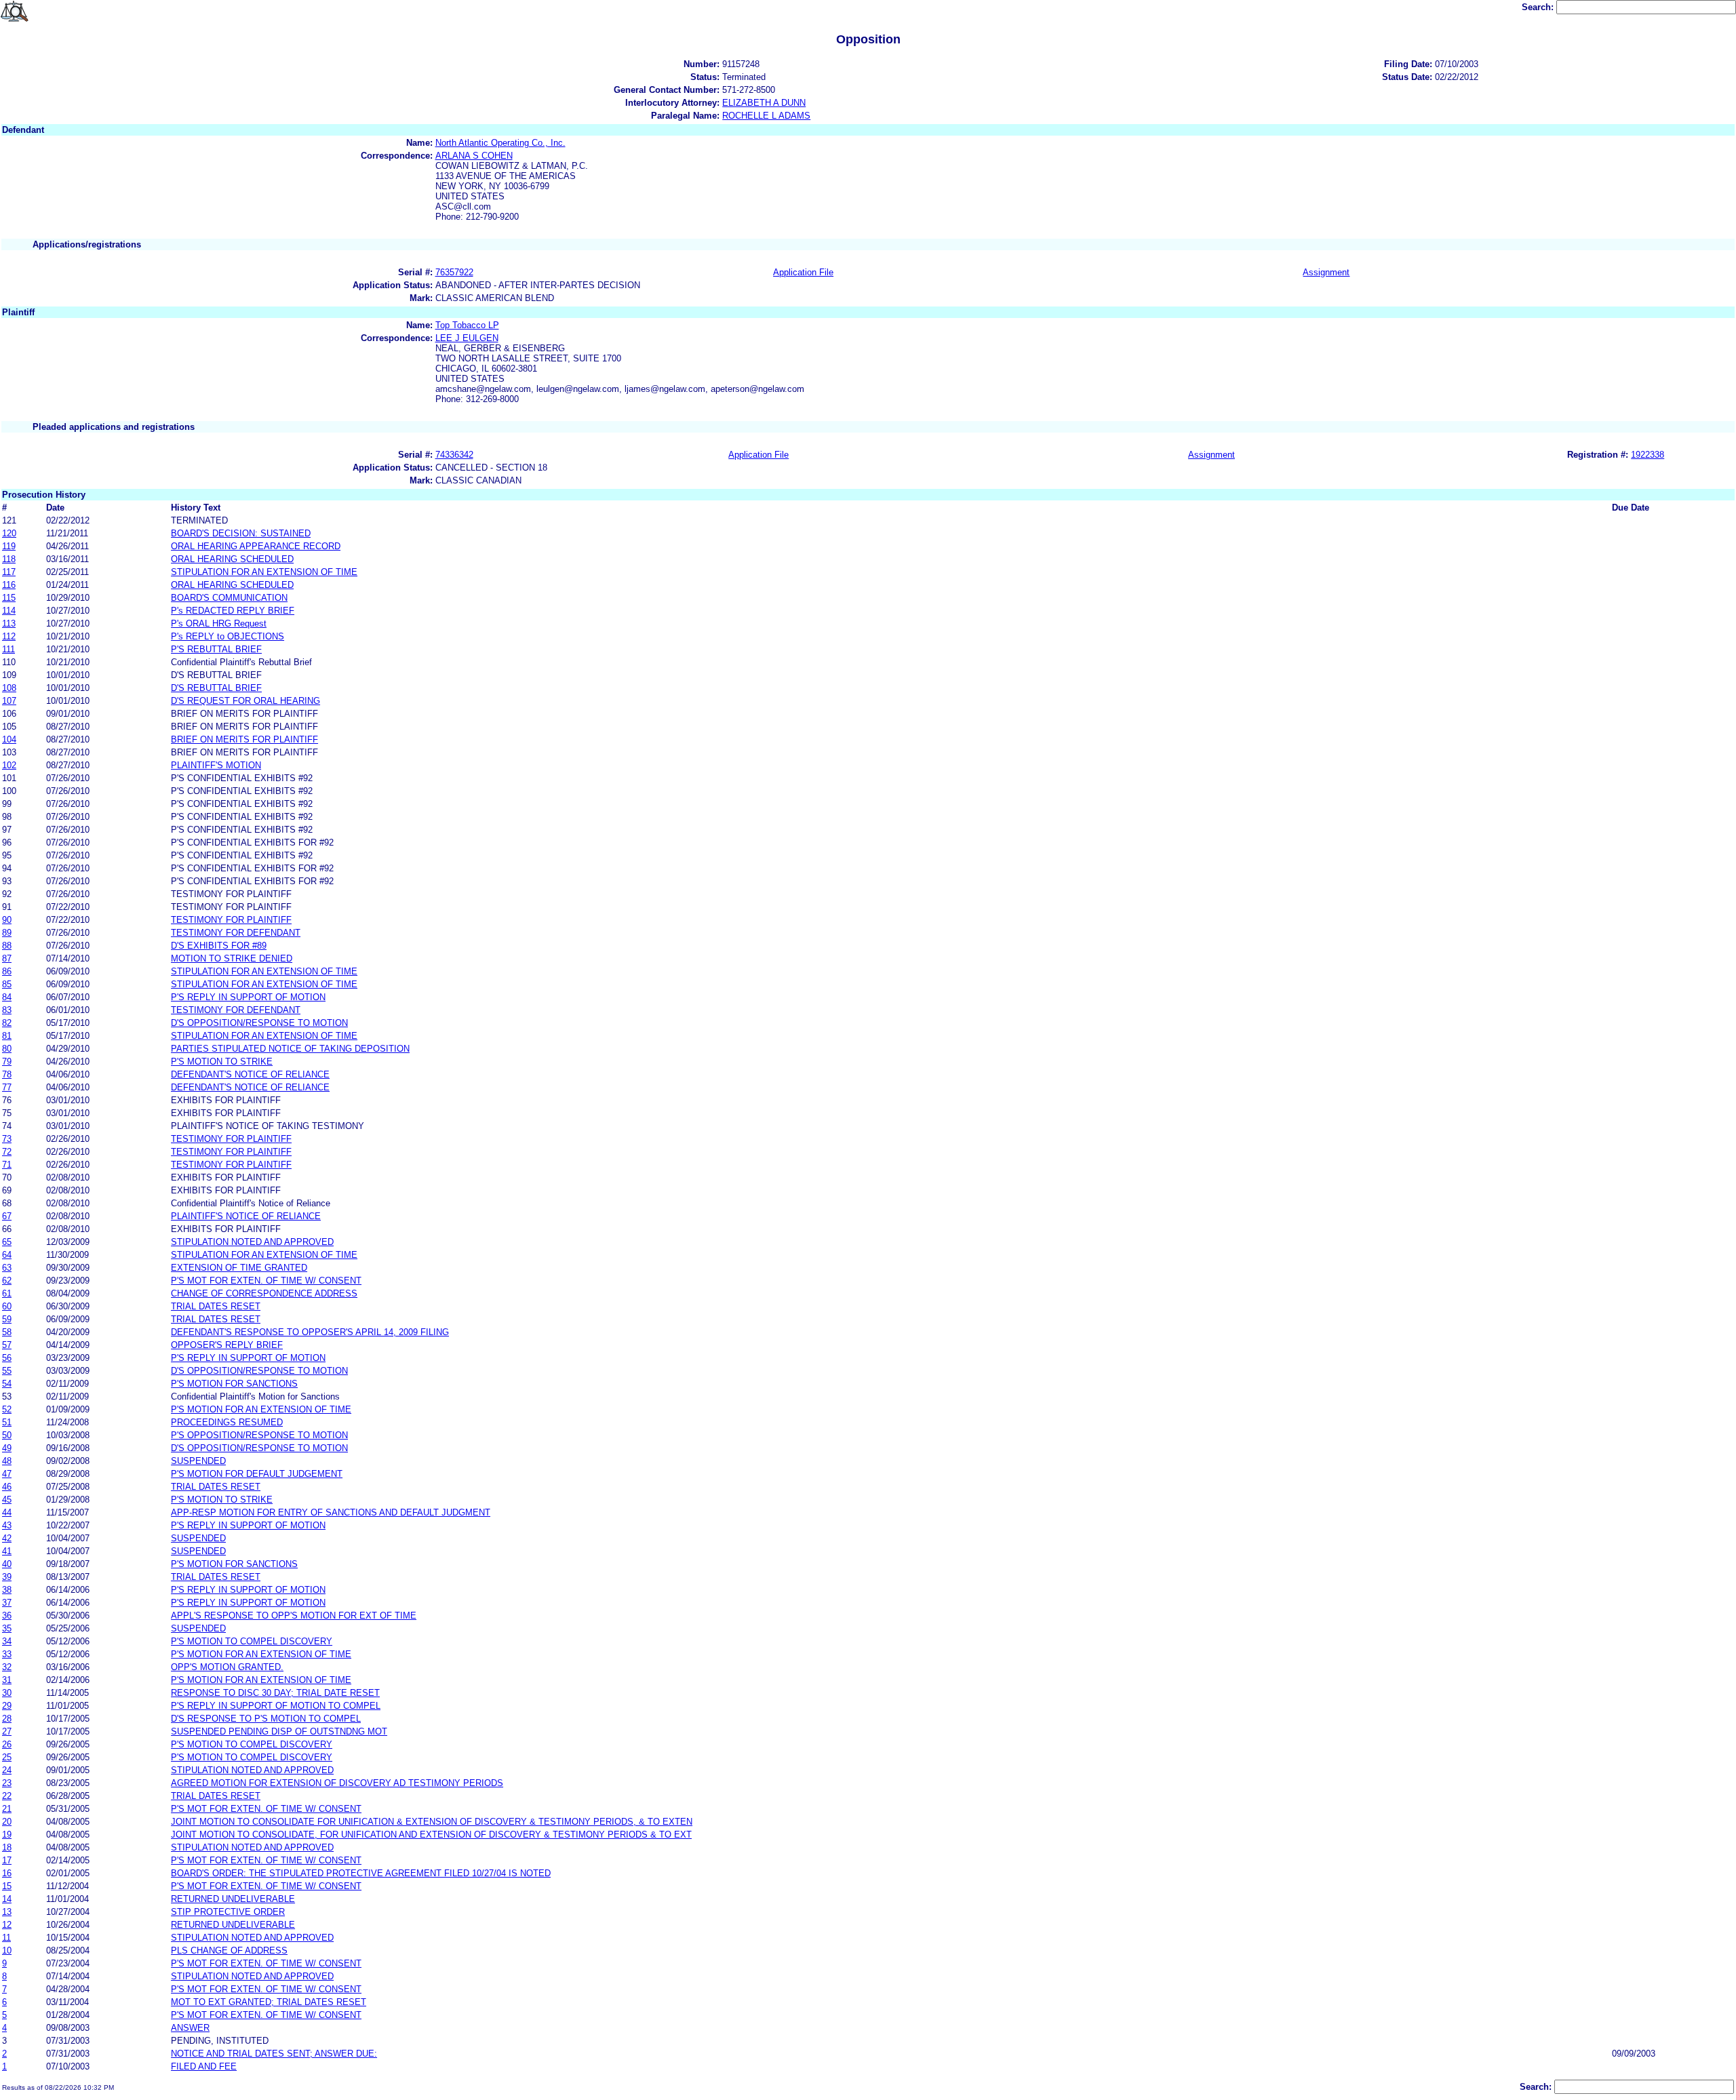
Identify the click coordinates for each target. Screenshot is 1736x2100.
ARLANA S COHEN (474, 156)
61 (7, 1293)
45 (7, 1500)
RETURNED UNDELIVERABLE (233, 1899)
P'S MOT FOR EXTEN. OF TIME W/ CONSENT (266, 1281)
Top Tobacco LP (467, 325)
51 (7, 1422)
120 (9, 533)
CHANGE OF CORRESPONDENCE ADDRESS (264, 1293)
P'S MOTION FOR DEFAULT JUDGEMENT (257, 1474)
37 (7, 1603)
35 (7, 1628)
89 (7, 933)
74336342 (454, 455)
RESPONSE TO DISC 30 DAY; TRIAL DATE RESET (275, 1693)
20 (7, 1822)
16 (7, 1873)
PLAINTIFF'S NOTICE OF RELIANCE (246, 1216)
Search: (1539, 7)
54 (7, 1384)
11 (6, 1938)
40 (7, 1564)
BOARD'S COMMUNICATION (229, 598)
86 (7, 971)
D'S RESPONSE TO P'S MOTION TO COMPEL (266, 1719)
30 (7, 1693)
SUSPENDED (198, 1461)
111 (8, 649)
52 (7, 1409)
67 (7, 1216)
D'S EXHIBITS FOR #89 (219, 946)
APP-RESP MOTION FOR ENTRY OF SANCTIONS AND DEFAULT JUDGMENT (331, 1512)
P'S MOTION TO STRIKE (222, 1062)
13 (7, 1912)
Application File (803, 272)
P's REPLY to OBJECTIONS (228, 636)
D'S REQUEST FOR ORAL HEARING (245, 701)
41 (7, 1551)
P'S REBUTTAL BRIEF (216, 649)
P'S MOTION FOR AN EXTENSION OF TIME (261, 1409)
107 (9, 701)
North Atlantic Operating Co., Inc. (500, 143)
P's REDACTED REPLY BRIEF (233, 611)
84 (7, 997)
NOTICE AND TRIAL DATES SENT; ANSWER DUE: (274, 2054)
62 (7, 1281)
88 (7, 946)
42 (7, 1538)
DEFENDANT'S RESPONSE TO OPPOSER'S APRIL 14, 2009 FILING (310, 1332)
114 (9, 611)
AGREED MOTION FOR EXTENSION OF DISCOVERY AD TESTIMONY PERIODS (337, 1783)
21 (7, 1809)
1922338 (1648, 455)
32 (7, 1667)
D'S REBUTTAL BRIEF (216, 688)
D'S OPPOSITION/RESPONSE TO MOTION (259, 1023)
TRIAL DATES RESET (216, 1306)
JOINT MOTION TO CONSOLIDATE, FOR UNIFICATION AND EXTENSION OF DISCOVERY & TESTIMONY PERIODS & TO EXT (431, 1835)
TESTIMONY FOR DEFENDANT (236, 933)
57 (7, 1345)
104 (9, 739)
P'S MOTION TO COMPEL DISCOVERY (252, 1641)
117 (9, 572)
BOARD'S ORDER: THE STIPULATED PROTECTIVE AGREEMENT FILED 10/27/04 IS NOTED (361, 1873)
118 (9, 559)
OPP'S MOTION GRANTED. (227, 1667)
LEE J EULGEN (467, 338)
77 (7, 1087)
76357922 (454, 272)
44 (7, 1512)
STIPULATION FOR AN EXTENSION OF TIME (264, 572)
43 (7, 1525)
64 (7, 1255)
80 (7, 1049)
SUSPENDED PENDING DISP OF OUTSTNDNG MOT (279, 1731)
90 (7, 920)
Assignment (1326, 272)
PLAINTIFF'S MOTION (216, 765)
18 (7, 1847)
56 (7, 1358)
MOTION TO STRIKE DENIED (232, 958)
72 (7, 1152)
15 (7, 1886)
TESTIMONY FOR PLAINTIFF (231, 920)
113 (9, 623)
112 (9, 636)
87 (7, 958)
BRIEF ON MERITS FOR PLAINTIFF (244, 739)
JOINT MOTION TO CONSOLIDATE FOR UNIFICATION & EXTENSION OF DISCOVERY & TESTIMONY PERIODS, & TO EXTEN (432, 1822)
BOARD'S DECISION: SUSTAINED (241, 533)
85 (7, 984)
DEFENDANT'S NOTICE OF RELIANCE (250, 1074)
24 (7, 1770)
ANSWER (190, 2028)
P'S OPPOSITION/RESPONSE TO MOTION (259, 1435)
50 (7, 1435)
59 (7, 1319)
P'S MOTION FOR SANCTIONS (234, 1384)
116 (9, 585)
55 (7, 1371)
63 (7, 1268)
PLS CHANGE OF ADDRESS (229, 1950)
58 (7, 1332)
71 (7, 1165)
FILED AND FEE (204, 2066)
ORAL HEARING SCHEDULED (232, 559)
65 (7, 1242)
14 (7, 1899)
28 (7, 1719)
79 (7, 1062)
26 (7, 1744)
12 (7, 1925)
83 (7, 1010)
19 (7, 1835)
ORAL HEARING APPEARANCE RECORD (256, 546)
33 (7, 1654)
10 (7, 1950)
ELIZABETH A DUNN (764, 103)
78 (7, 1074)
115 (9, 598)
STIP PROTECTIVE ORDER (228, 1912)
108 (9, 688)
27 (7, 1731)
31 (7, 1680)
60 (7, 1306)
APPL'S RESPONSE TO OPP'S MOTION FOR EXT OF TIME (294, 1616)
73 (7, 1139)
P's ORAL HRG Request (219, 623)
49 (7, 1448)
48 (7, 1461)
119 (9, 546)
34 (7, 1641)
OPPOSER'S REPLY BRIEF (227, 1345)
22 (7, 1796)
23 (7, 1783)
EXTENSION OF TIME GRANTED (239, 1268)
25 (7, 1757)
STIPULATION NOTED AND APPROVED (252, 1242)
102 (9, 765)
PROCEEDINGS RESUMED (227, 1422)
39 (7, 1577)
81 (7, 1036)
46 (7, 1487)
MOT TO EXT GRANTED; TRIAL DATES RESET (269, 2002)
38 (7, 1590)
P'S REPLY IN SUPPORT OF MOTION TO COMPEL (276, 1706)
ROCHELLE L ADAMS (766, 116)
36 (7, 1616)
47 (7, 1474)
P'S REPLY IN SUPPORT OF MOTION (248, 997)
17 (7, 1860)
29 (7, 1706)
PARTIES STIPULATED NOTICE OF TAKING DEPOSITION (290, 1049)
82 (7, 1023)
